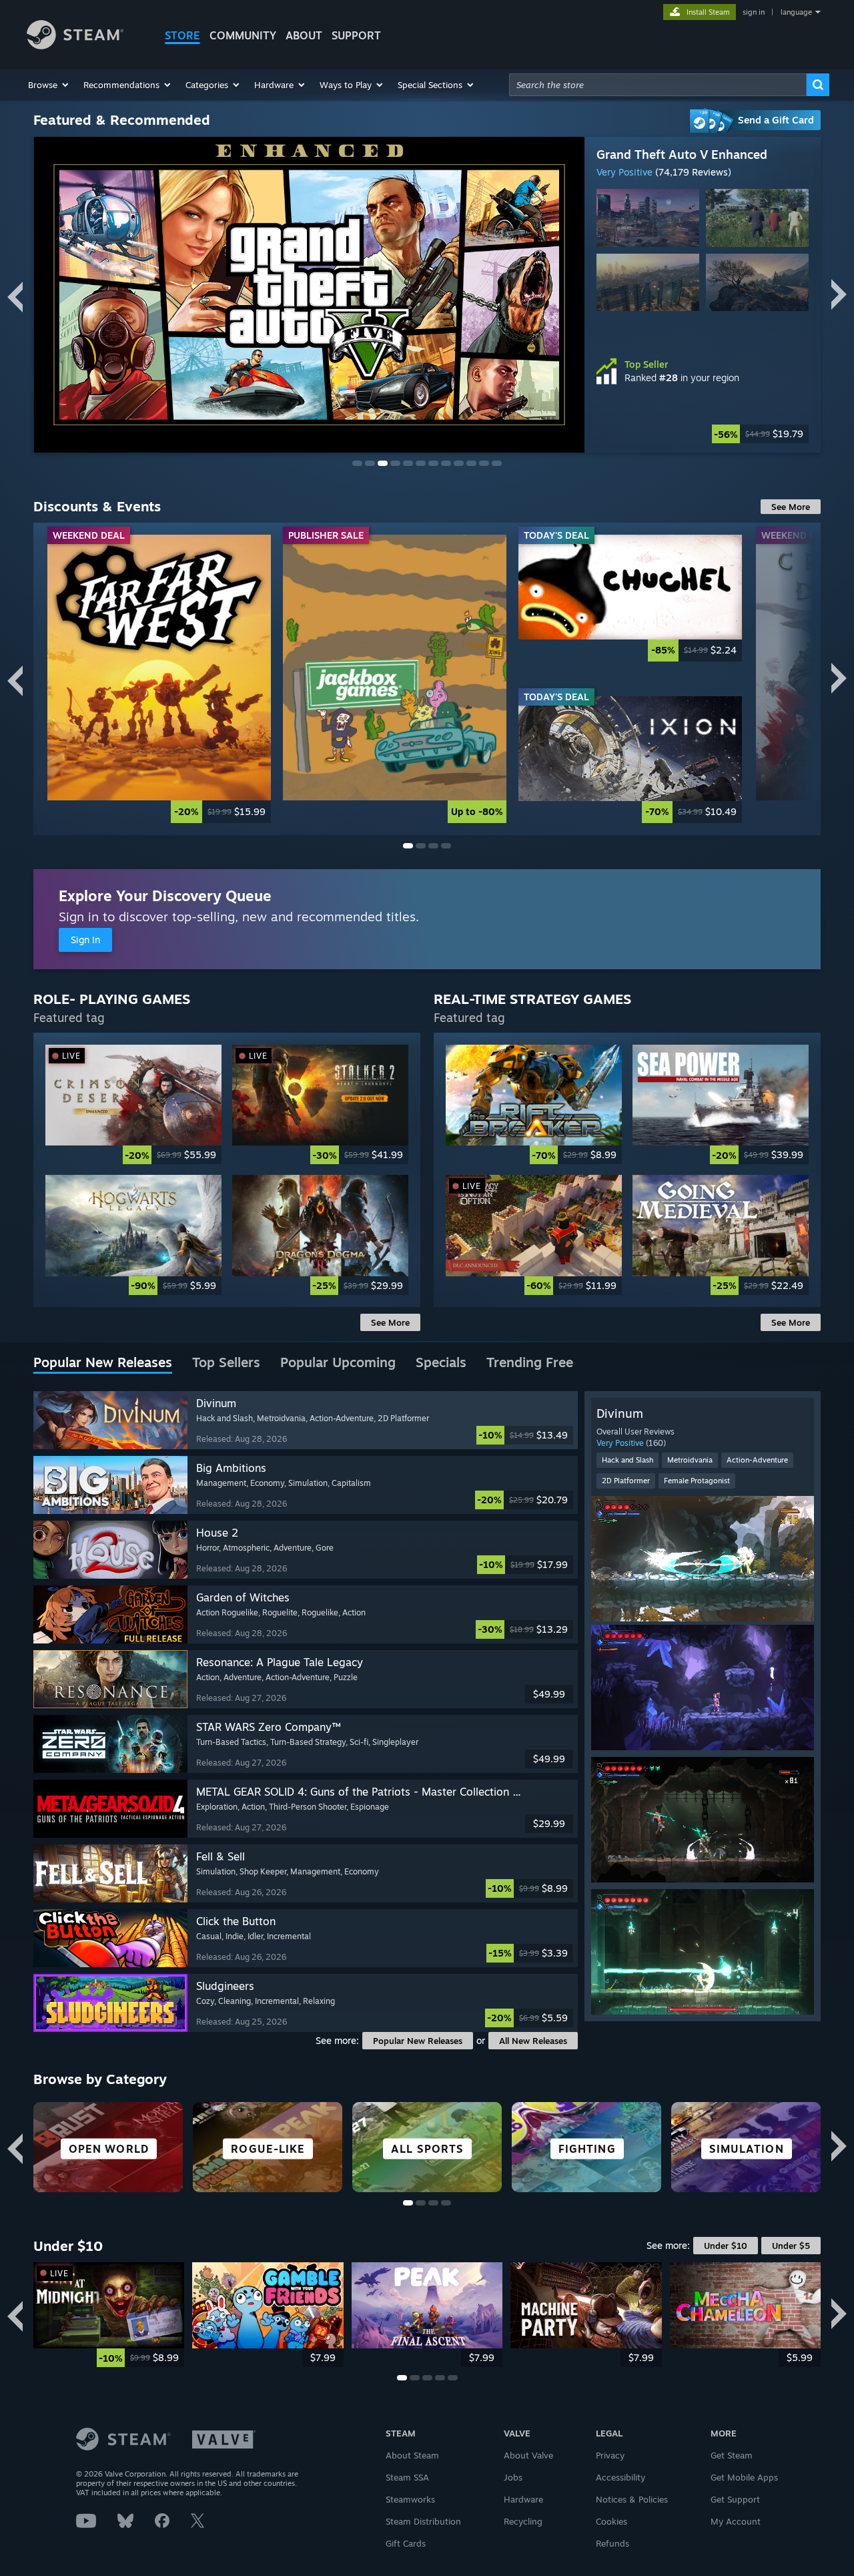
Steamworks (410, 2499)
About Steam (412, 2455)
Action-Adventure (757, 1460)
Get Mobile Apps (744, 2477)
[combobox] (658, 85)
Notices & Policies (632, 2499)
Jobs (513, 2477)
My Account (736, 2521)
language (796, 12)
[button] (49, 85)
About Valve (528, 2455)
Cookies (611, 2521)
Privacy (610, 2455)
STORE (182, 35)
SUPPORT (356, 35)
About (304, 35)
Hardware (523, 2499)
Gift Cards (406, 2543)
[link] (159, 679)
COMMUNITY (243, 35)
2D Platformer (626, 1481)
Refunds (612, 2543)
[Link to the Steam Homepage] (75, 46)
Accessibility (620, 2477)
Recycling (523, 2521)
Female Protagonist (697, 1481)
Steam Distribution (423, 2521)
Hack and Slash (627, 1460)
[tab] (103, 1363)
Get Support (735, 2499)
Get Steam (732, 2455)
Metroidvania (690, 1460)
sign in (754, 12)
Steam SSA (407, 2477)
